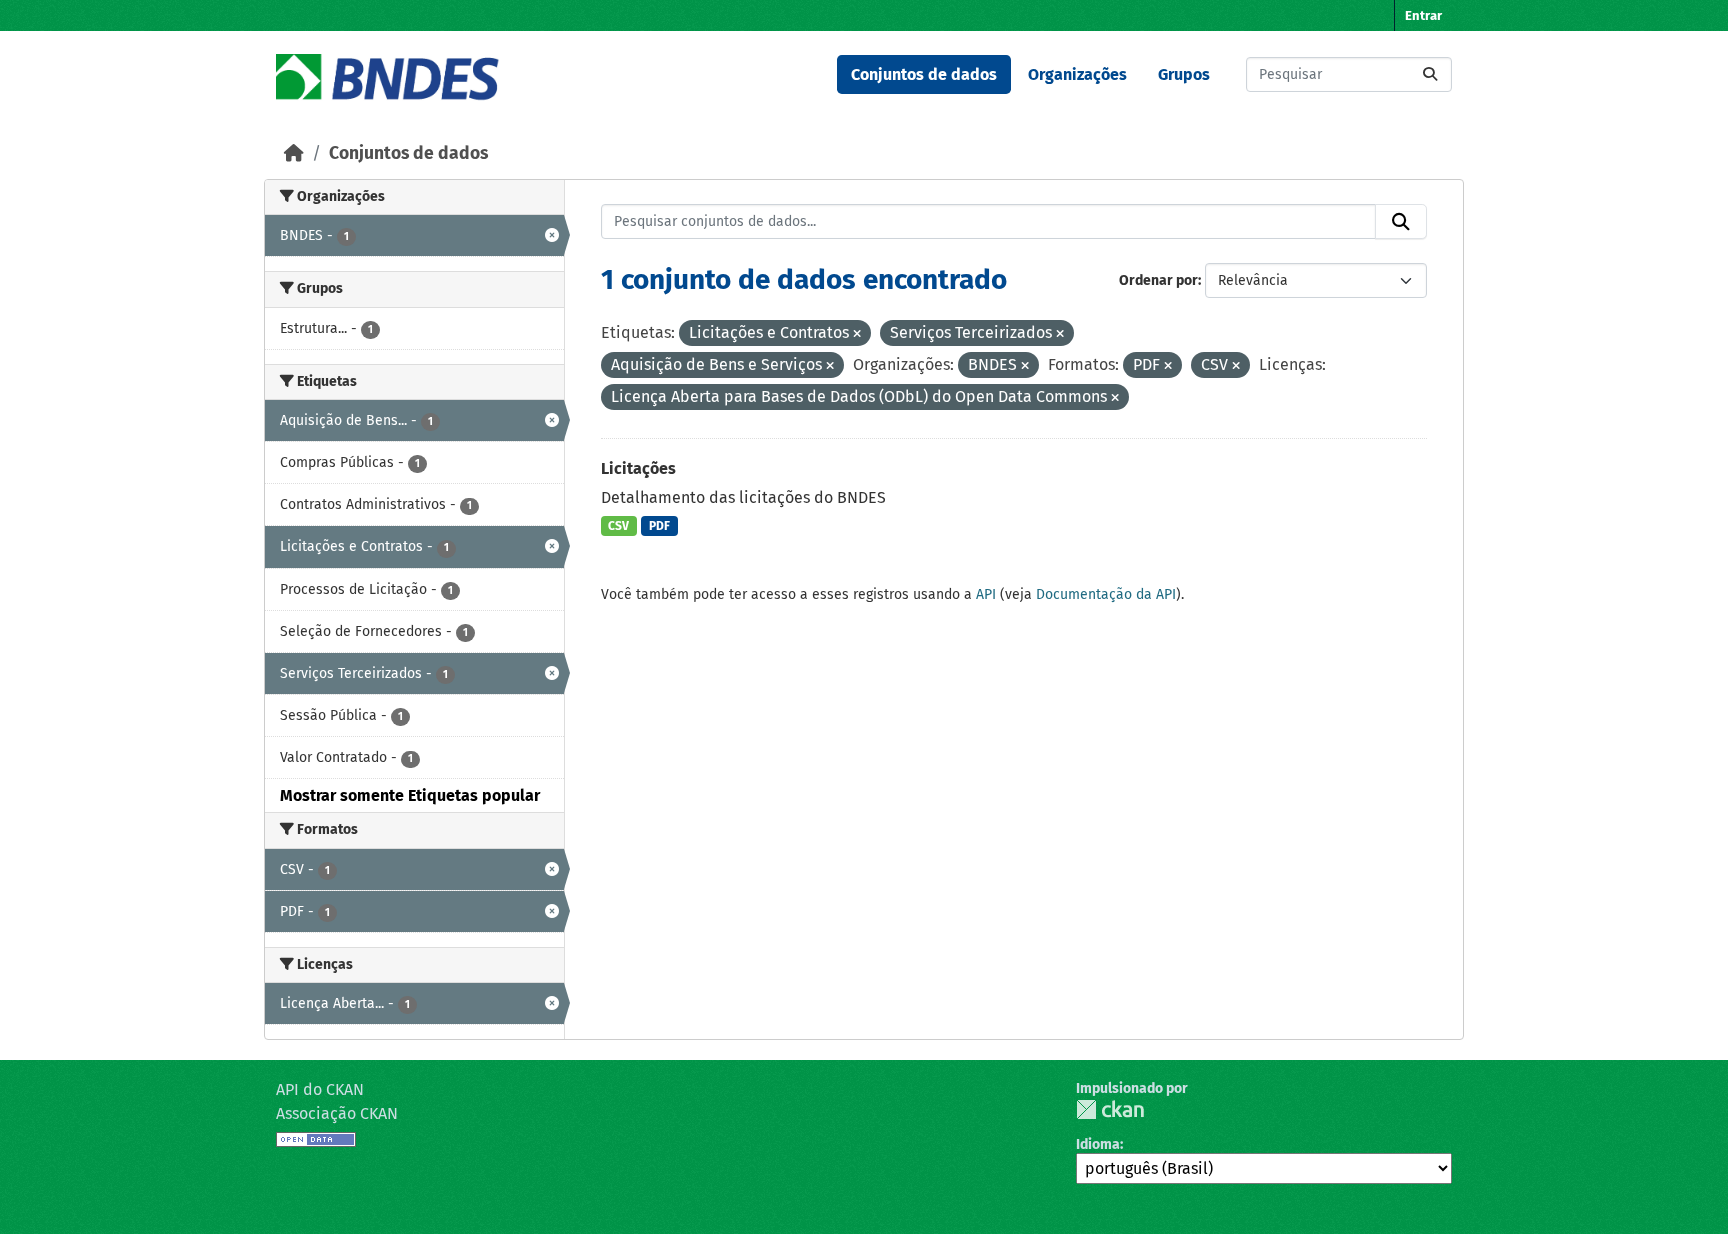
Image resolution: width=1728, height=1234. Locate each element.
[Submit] (1430, 74)
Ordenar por (1158, 280)
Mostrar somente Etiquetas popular (410, 795)
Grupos (1184, 74)
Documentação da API (1106, 594)
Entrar (1423, 15)
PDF (659, 526)
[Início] (294, 153)
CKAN (1110, 1109)
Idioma (1098, 1144)
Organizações (1077, 74)
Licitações (638, 468)
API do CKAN (320, 1089)
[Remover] (857, 334)
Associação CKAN (337, 1113)
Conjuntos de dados (924, 74)
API (986, 594)
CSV (618, 526)
